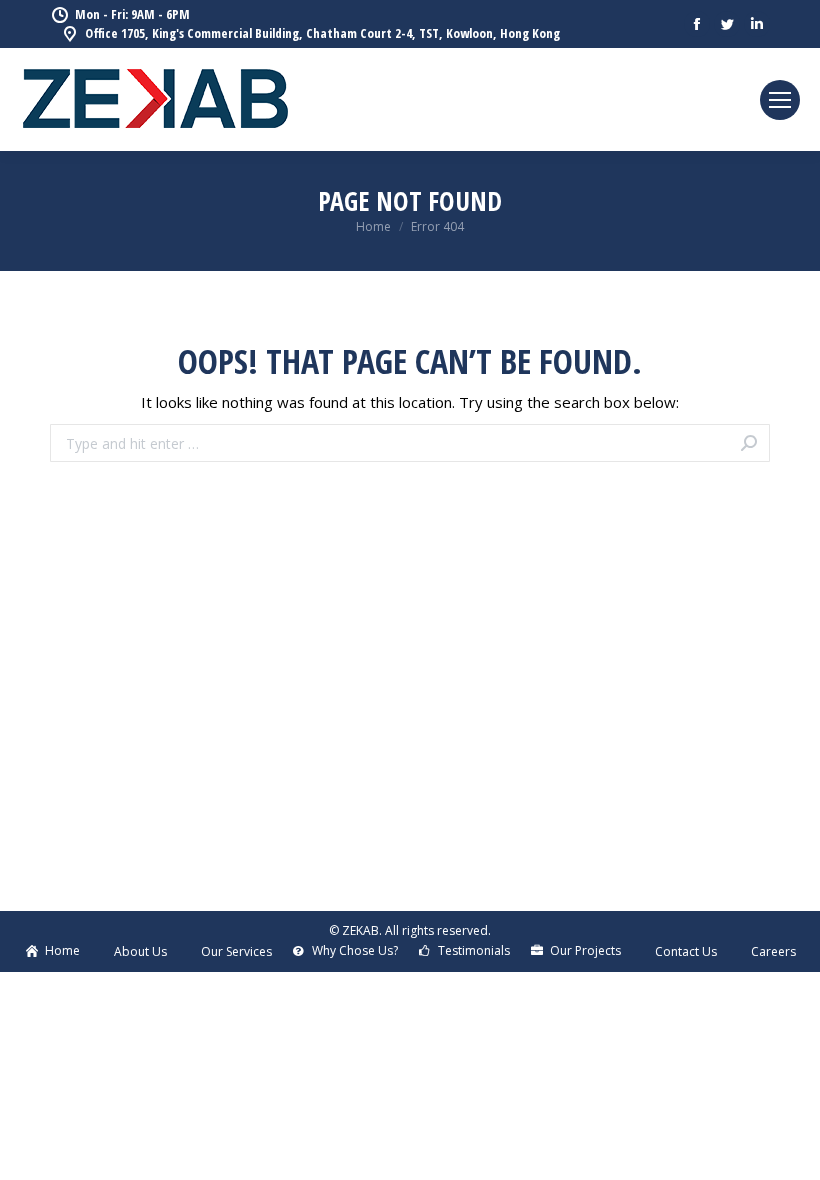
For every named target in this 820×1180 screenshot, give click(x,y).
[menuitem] (52, 951)
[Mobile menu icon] (780, 100)
